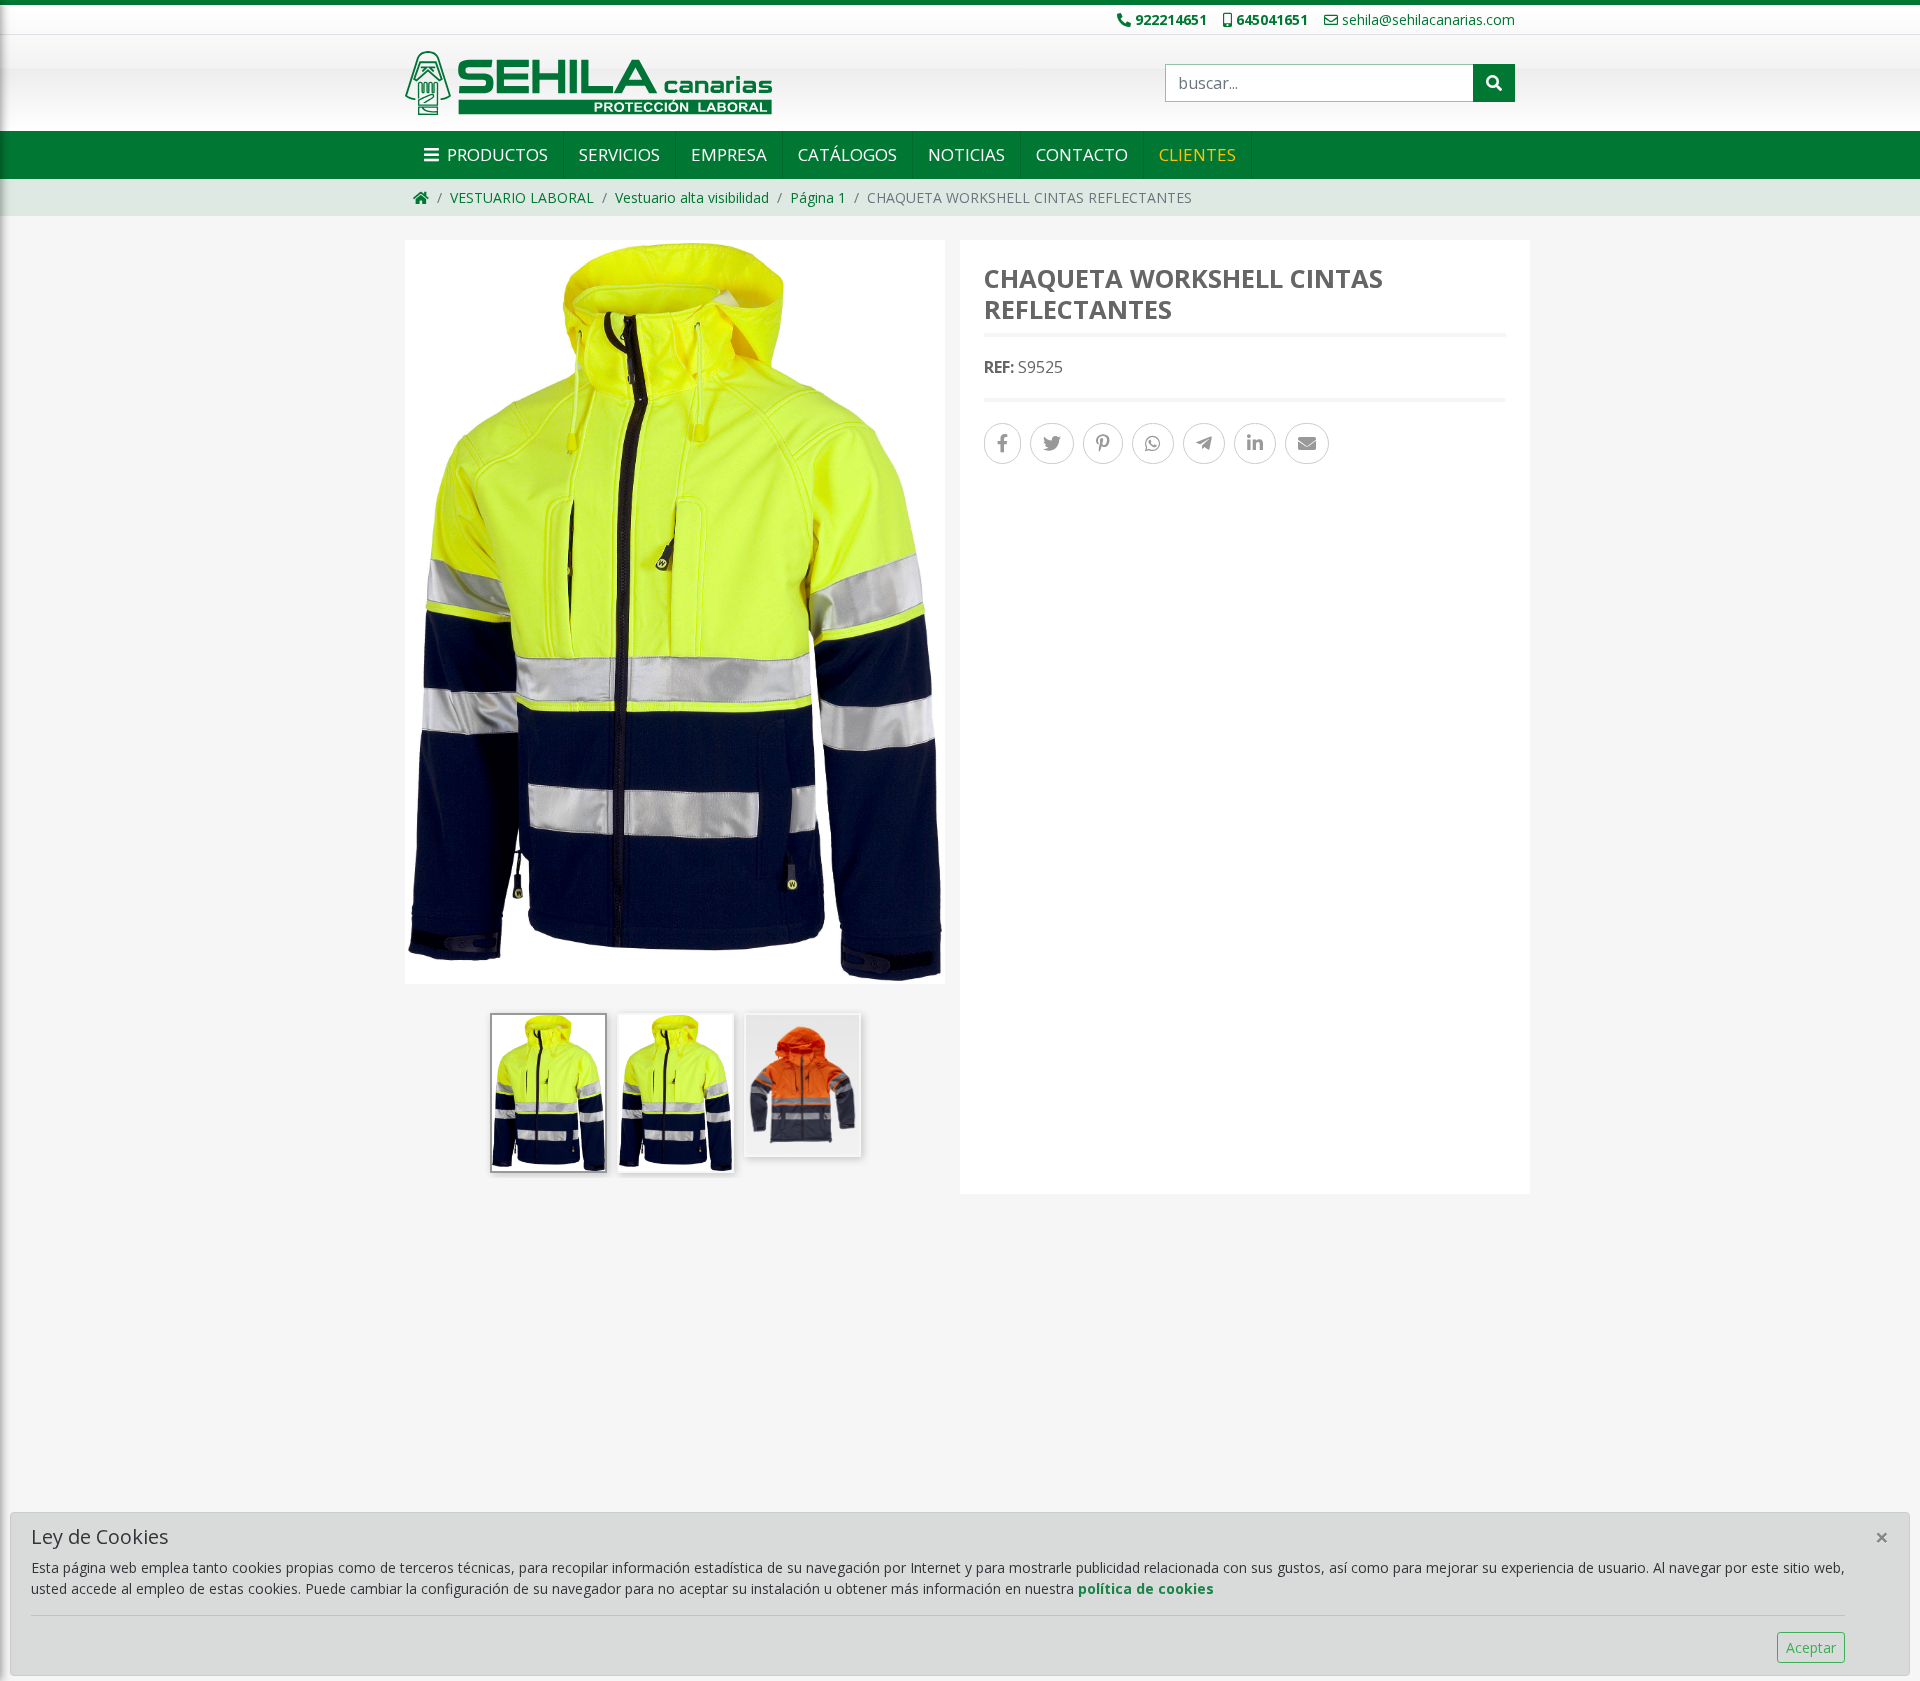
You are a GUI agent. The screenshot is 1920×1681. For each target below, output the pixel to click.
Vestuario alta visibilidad (692, 197)
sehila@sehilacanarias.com (1428, 19)
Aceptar (1811, 1647)
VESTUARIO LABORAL (522, 197)
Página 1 (818, 197)
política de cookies (1146, 1588)
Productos (495, 154)
